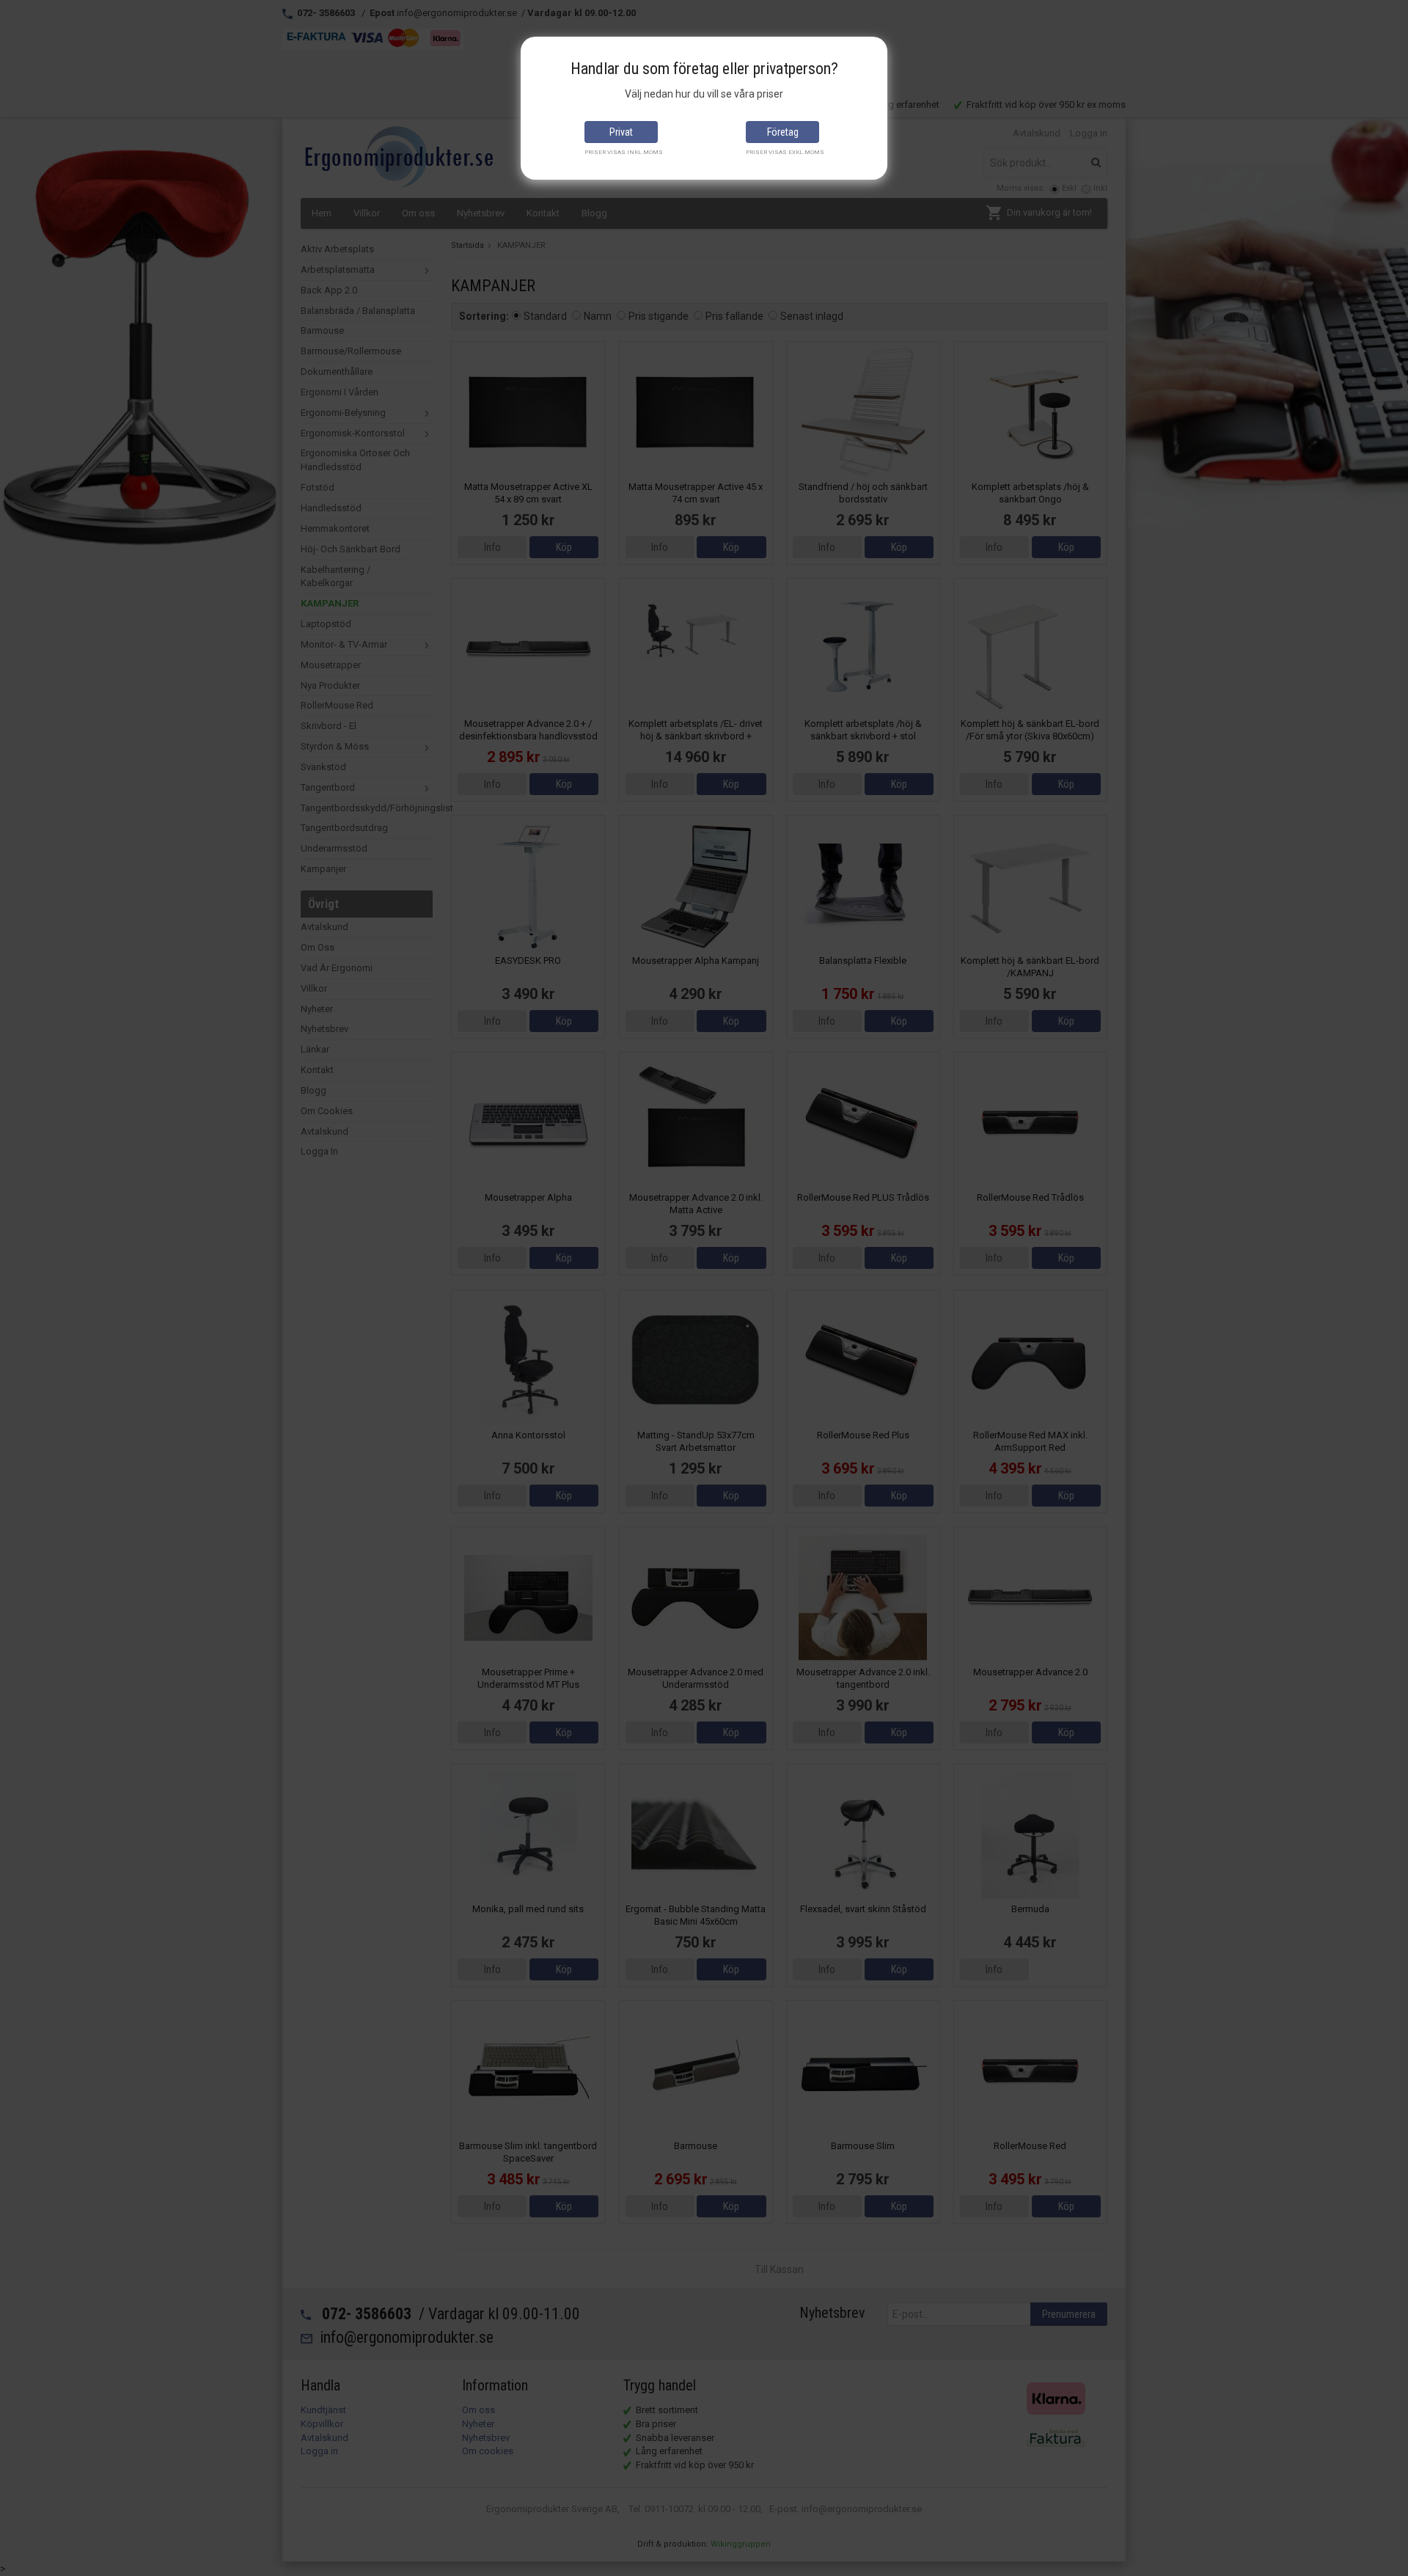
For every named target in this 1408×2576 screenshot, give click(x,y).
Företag (783, 132)
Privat (621, 132)
